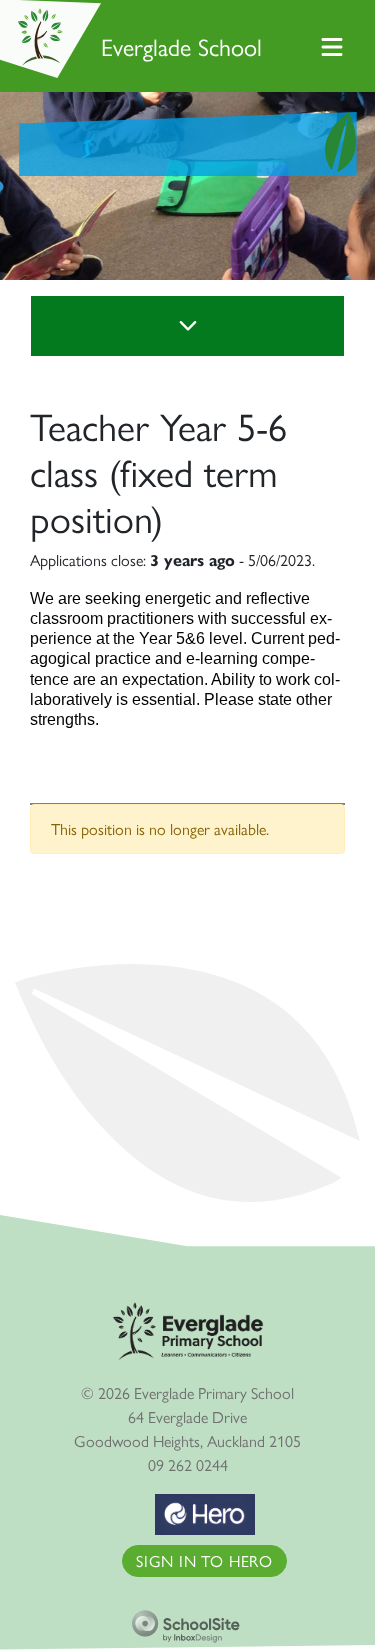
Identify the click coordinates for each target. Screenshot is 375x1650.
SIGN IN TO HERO (204, 1560)
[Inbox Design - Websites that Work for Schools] (187, 1621)
